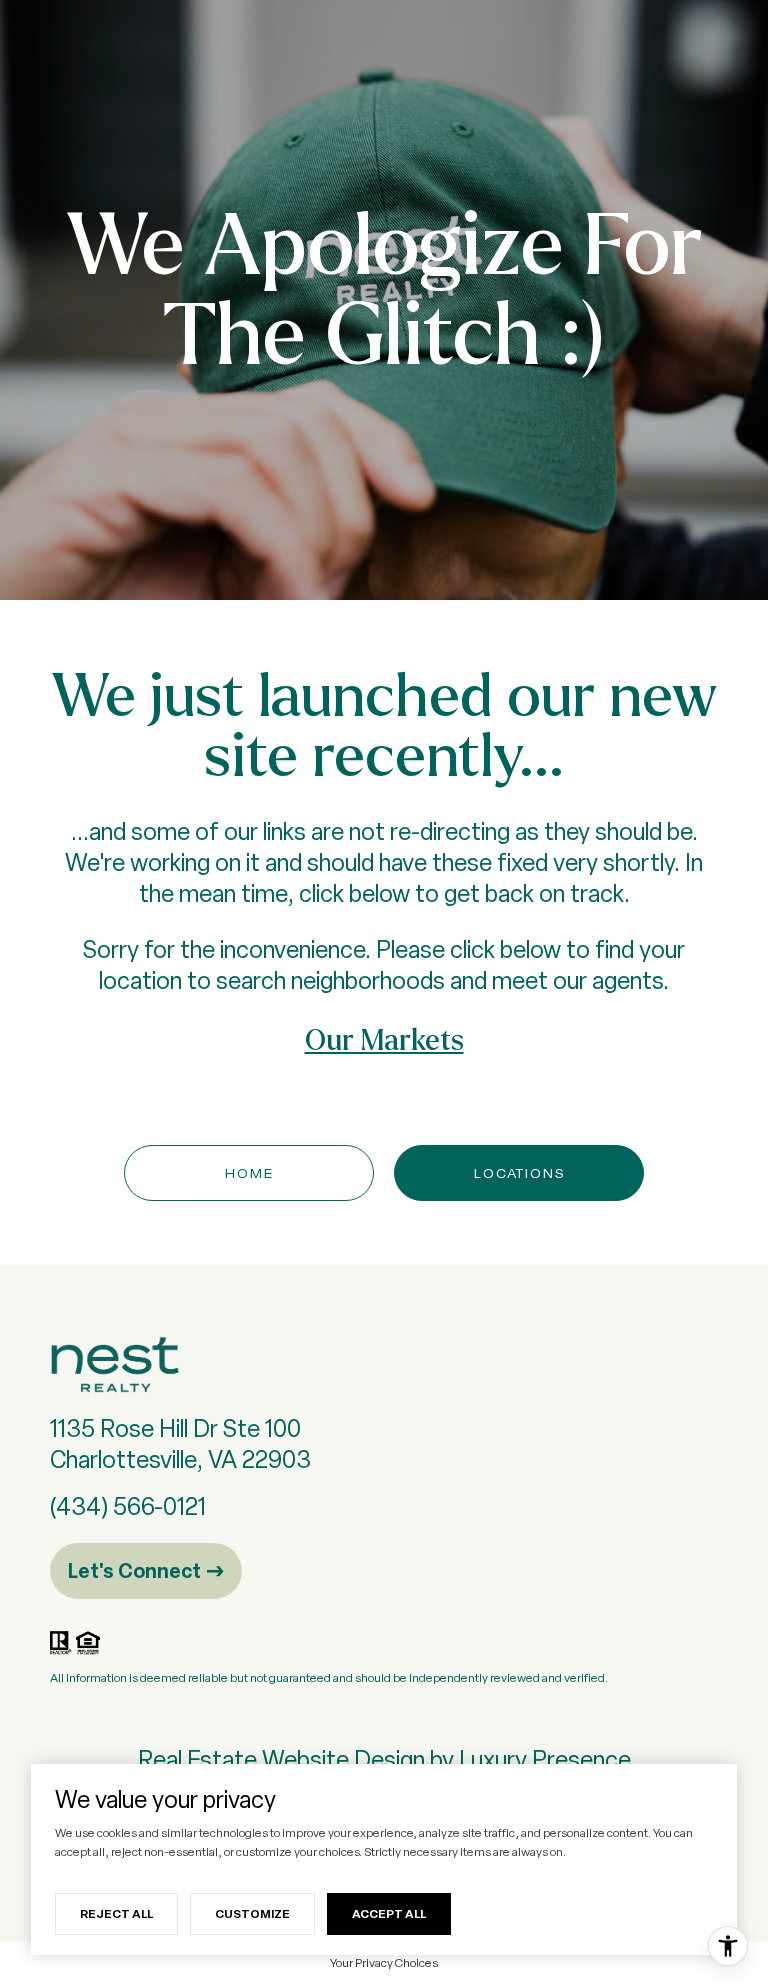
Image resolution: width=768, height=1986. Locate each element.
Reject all (116, 1913)
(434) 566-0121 (128, 1506)
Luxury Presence (545, 1759)
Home (249, 1173)
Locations (519, 1173)
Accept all (389, 1913)
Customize (252, 1913)
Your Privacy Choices (384, 1963)
